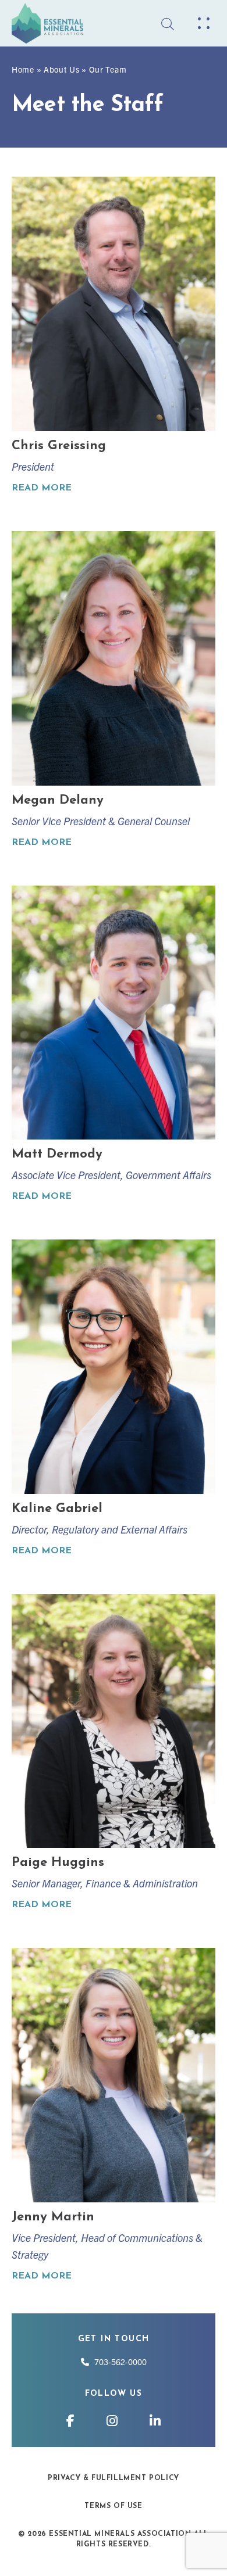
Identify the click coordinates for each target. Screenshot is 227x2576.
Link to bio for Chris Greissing (114, 336)
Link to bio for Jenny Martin (114, 2116)
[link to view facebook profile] (72, 2420)
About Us (62, 69)
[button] (204, 23)
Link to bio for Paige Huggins (114, 1753)
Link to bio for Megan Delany (114, 691)
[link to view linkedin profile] (155, 2420)
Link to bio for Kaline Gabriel (114, 1399)
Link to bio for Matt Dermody (114, 1045)
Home (23, 69)
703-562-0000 (118, 2362)
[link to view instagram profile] (114, 2420)
